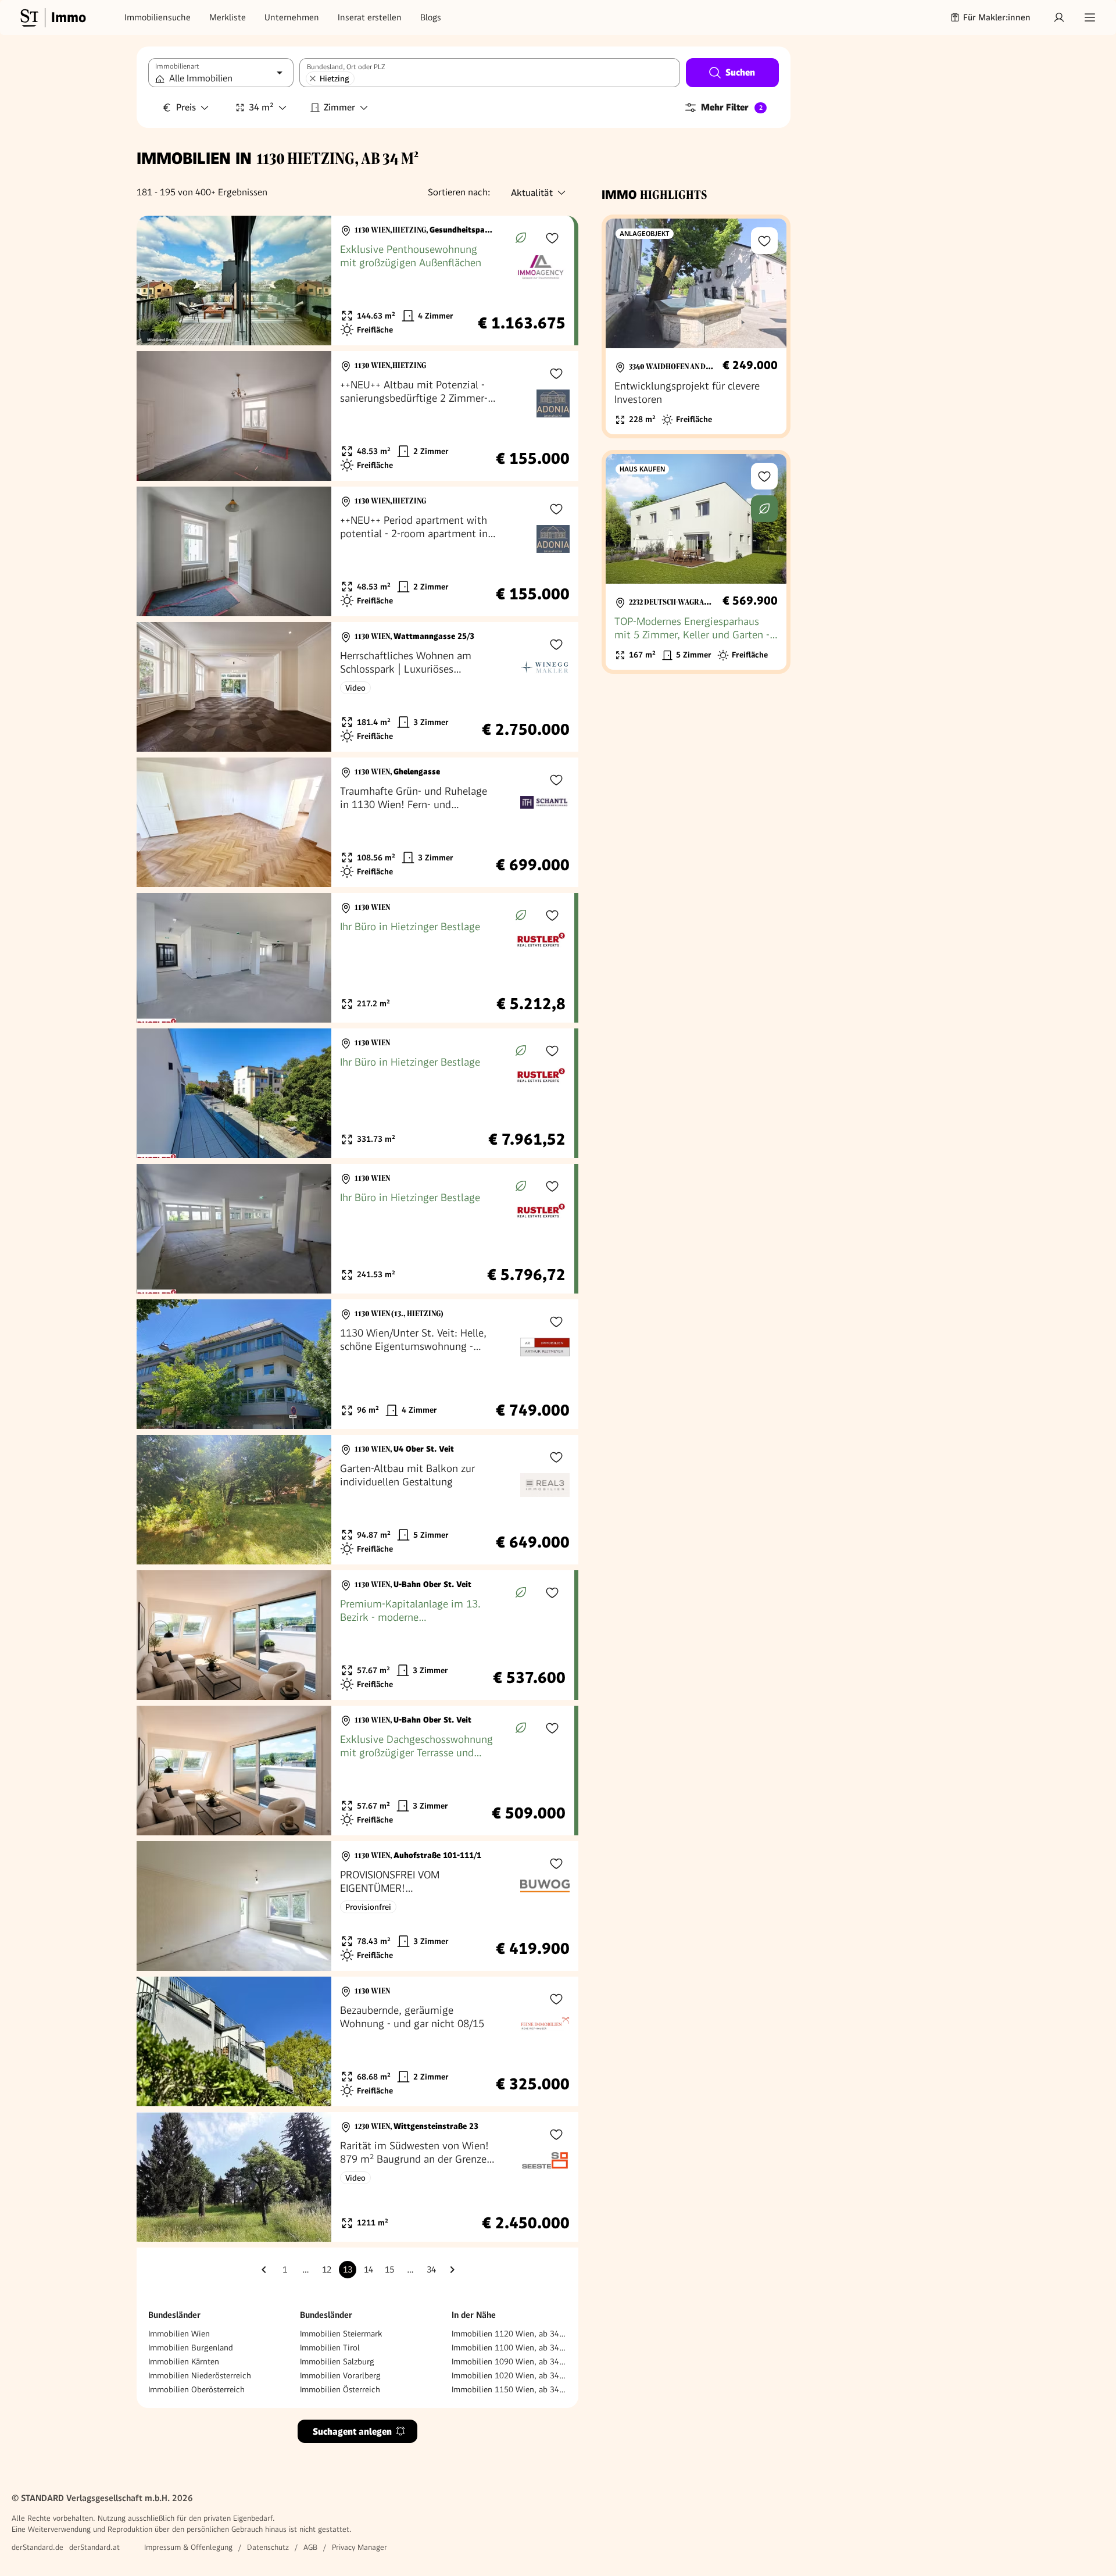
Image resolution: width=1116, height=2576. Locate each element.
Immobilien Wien (179, 2334)
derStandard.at (94, 2547)
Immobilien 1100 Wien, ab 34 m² (509, 2348)
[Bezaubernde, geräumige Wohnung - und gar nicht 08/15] (357, 2041)
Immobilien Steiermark (341, 2334)
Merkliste (228, 17)
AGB (310, 2547)
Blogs (431, 17)
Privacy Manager (360, 2547)
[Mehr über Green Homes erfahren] (521, 238)
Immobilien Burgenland (191, 2348)
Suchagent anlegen (352, 2432)
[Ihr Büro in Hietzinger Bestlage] (355, 958)
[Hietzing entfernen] (313, 78)
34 (431, 2270)
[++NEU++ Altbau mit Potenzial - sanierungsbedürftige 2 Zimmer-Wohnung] (357, 416)
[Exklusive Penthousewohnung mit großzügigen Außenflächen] (355, 281)
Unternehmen (292, 17)
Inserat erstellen (370, 17)
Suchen (740, 72)
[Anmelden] (1059, 17)
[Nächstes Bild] (312, 281)
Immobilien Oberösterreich (196, 2389)
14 (369, 2270)
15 (389, 2270)
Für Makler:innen (997, 17)
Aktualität (532, 193)
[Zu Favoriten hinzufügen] (552, 238)
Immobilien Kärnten (184, 2361)
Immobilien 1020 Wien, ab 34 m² (509, 2375)
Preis (186, 107)
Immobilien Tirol (330, 2348)
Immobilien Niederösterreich (200, 2375)
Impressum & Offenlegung (188, 2547)
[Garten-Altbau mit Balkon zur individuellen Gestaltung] (357, 1500)
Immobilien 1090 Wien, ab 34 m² (509, 2361)
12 (327, 2270)
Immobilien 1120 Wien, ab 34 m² (509, 2334)
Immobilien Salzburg (337, 2361)
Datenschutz (268, 2547)
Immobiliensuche (158, 17)
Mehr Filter (732, 107)
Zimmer (339, 107)
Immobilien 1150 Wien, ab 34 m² (509, 2389)
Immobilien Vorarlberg (340, 2375)
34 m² (261, 107)
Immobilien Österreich (340, 2389)
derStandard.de (37, 2547)
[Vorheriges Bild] (156, 281)
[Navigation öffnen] (1090, 17)
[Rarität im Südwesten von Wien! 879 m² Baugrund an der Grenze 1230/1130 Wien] (357, 2177)
